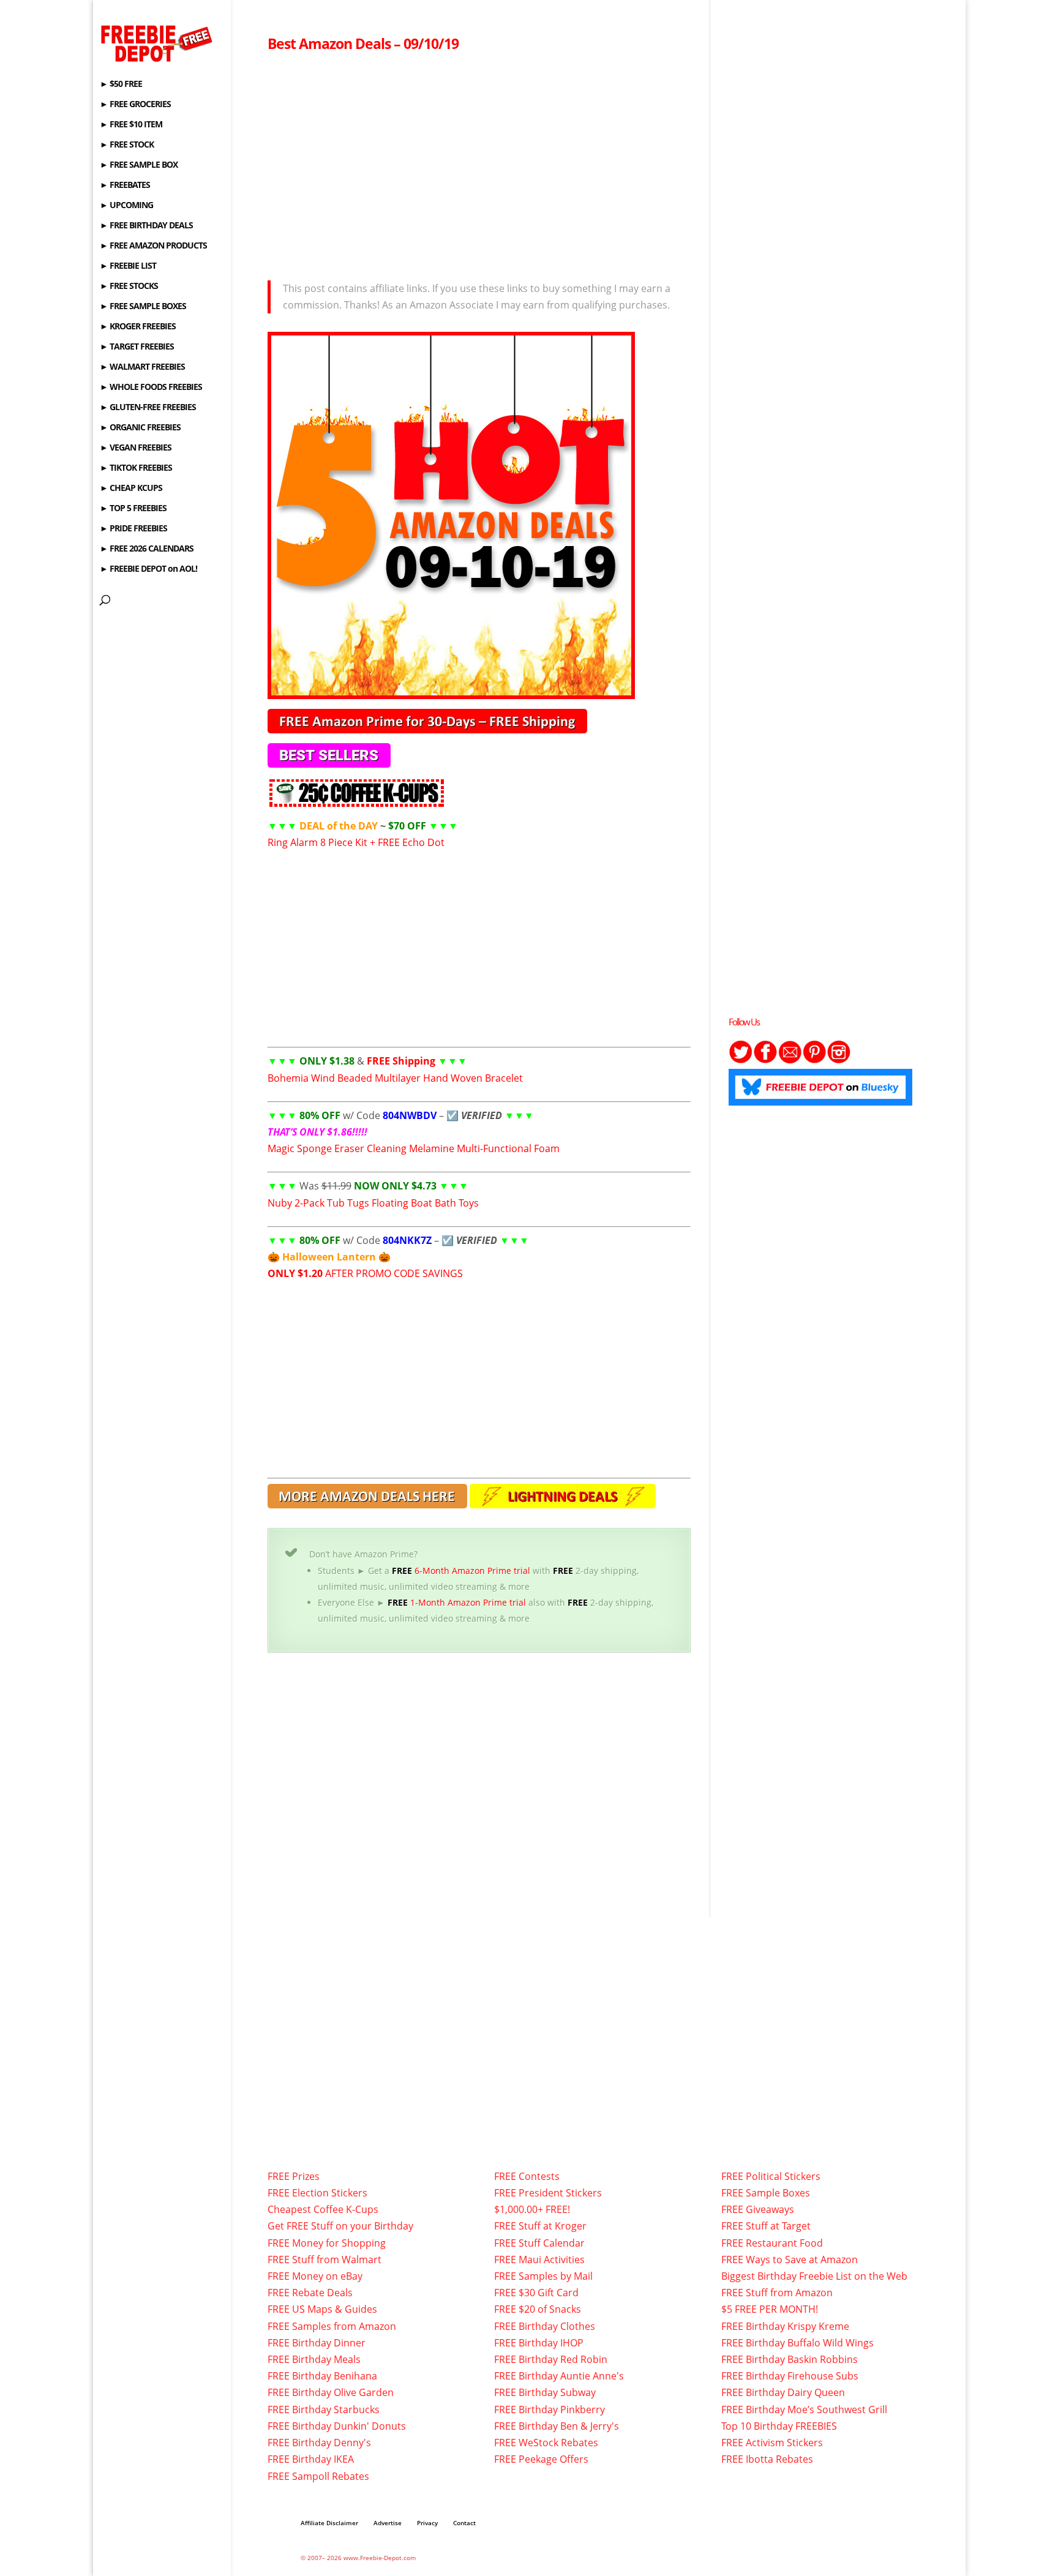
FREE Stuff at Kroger (540, 2226)
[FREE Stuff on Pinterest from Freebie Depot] (814, 1060)
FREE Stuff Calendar (539, 2243)
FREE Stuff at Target (766, 2226)
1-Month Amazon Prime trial (457, 1602)
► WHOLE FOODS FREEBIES (151, 388)
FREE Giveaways (758, 2209)
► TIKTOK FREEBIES (136, 468)
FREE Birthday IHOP (539, 2343)
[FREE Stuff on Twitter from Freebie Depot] (741, 1060)
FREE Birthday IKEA (311, 2459)
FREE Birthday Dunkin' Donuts (337, 2426)
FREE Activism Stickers (772, 2443)
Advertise (388, 2523)
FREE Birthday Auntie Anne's (559, 2376)
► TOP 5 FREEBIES (133, 509)
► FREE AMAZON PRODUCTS (153, 246)
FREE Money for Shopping (327, 2243)
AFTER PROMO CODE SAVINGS (365, 1273)
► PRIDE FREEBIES (133, 529)
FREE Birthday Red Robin (551, 2359)
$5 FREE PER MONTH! (770, 2309)
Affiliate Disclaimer (329, 2523)
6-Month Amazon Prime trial (461, 1571)
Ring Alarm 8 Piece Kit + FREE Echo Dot (356, 842)
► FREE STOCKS (129, 286)
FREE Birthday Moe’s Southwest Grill (804, 2409)
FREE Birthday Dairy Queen (783, 2392)
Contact (464, 2523)
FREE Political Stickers (771, 2176)
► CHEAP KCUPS (131, 489)
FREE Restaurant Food (772, 2243)
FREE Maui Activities (539, 2260)
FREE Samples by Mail (543, 2276)
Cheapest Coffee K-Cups (323, 2209)
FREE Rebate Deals (310, 2293)
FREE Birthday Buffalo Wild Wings (797, 2343)
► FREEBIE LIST (128, 266)
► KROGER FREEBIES (138, 327)
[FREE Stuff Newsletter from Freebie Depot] (790, 1060)
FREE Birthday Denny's (319, 2443)
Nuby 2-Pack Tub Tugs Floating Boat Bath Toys (373, 1203)
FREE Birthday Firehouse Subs (790, 2376)
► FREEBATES (125, 185)
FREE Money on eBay (315, 2276)
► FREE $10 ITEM (131, 125)
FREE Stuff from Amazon (777, 2293)
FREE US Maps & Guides (322, 2309)
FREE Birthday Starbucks (324, 2409)
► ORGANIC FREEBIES (140, 428)
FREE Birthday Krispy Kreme (785, 2326)
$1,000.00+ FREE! (532, 2209)
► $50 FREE (121, 84)
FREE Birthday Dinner (317, 2343)
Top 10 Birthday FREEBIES (779, 2426)
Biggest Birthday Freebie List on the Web (814, 2276)
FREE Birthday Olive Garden (331, 2392)
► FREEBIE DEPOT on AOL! (148, 569)
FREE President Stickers (548, 2193)
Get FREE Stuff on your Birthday (340, 2226)
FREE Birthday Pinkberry (550, 2409)
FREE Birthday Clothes (545, 2326)
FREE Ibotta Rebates (767, 2459)
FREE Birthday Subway (545, 2392)
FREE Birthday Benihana (322, 2376)
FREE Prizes (294, 2176)
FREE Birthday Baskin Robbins (790, 2359)
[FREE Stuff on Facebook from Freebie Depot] (765, 1060)
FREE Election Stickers (317, 2193)
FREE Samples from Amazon (332, 2326)
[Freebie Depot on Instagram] (839, 1060)
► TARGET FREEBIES (137, 347)
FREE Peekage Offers (541, 2459)
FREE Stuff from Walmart (325, 2260)
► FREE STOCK (127, 145)
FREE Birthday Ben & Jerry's (557, 2426)
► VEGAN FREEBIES (136, 448)
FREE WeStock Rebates (546, 2443)
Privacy (427, 2523)
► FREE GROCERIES (135, 105)
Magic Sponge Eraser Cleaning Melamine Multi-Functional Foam (414, 1148)
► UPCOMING (126, 206)
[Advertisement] (479, 163)
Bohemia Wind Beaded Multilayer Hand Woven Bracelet (395, 1078)
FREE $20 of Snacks (538, 2309)
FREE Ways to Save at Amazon (790, 2260)
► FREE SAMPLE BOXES (143, 307)
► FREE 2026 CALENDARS (147, 549)
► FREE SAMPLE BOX (139, 165)
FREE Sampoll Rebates (318, 2476)
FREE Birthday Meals (314, 2359)
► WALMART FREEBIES (142, 367)
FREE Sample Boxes (766, 2193)
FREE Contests (527, 2176)
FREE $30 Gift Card (536, 2293)
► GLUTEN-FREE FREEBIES (148, 408)
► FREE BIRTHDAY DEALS (146, 226)
